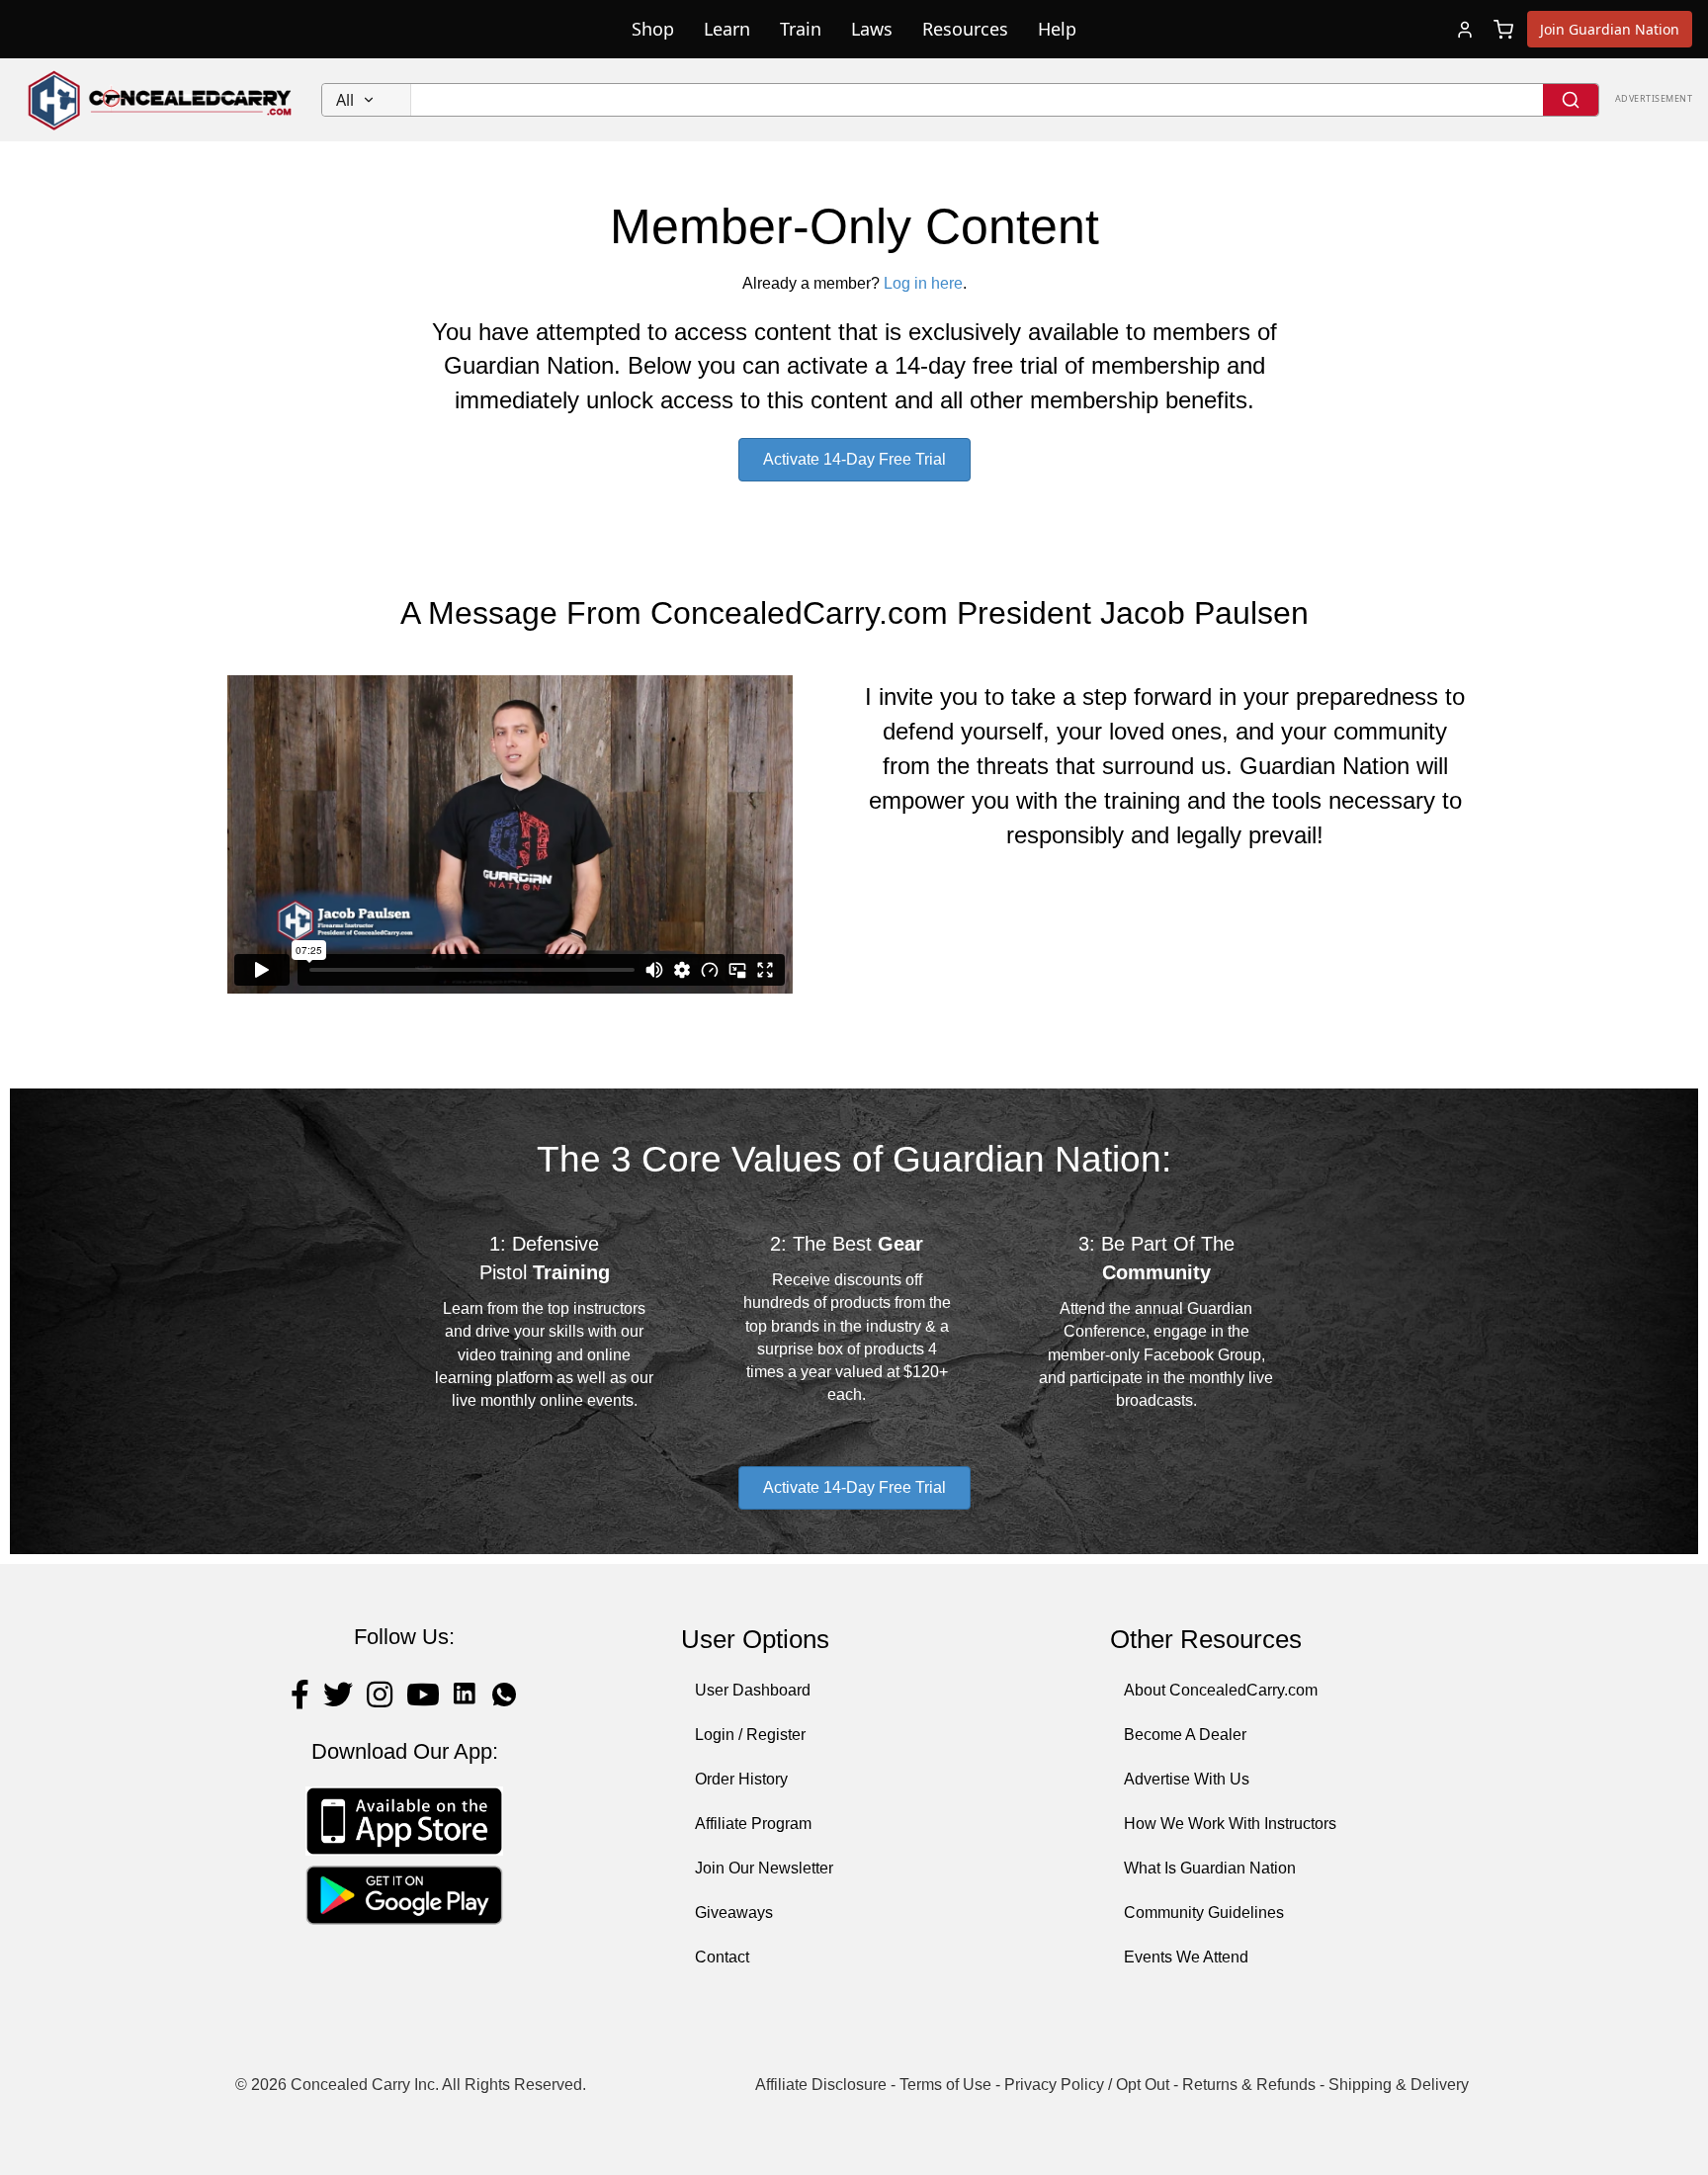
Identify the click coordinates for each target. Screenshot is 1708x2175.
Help (1057, 29)
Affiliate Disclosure (821, 2085)
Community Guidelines (1204, 1913)
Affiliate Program (753, 1824)
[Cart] (1503, 30)
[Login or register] (1465, 30)
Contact (722, 1957)
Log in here (923, 283)
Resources (965, 29)
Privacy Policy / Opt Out (1087, 2085)
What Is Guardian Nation (1210, 1868)
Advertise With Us (1187, 1779)
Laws (872, 29)
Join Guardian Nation (1610, 29)
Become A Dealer (1185, 1735)
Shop (653, 29)
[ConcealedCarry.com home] (161, 100)
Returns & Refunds (1249, 2085)
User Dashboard (753, 1690)
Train (801, 29)
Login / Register (750, 1735)
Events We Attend (1186, 1957)
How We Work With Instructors (1230, 1824)
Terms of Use (945, 2085)
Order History (741, 1779)
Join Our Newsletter (764, 1868)
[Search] (1571, 100)
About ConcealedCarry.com (1221, 1690)
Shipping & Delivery (1399, 2085)
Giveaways (734, 1913)
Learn (727, 29)
